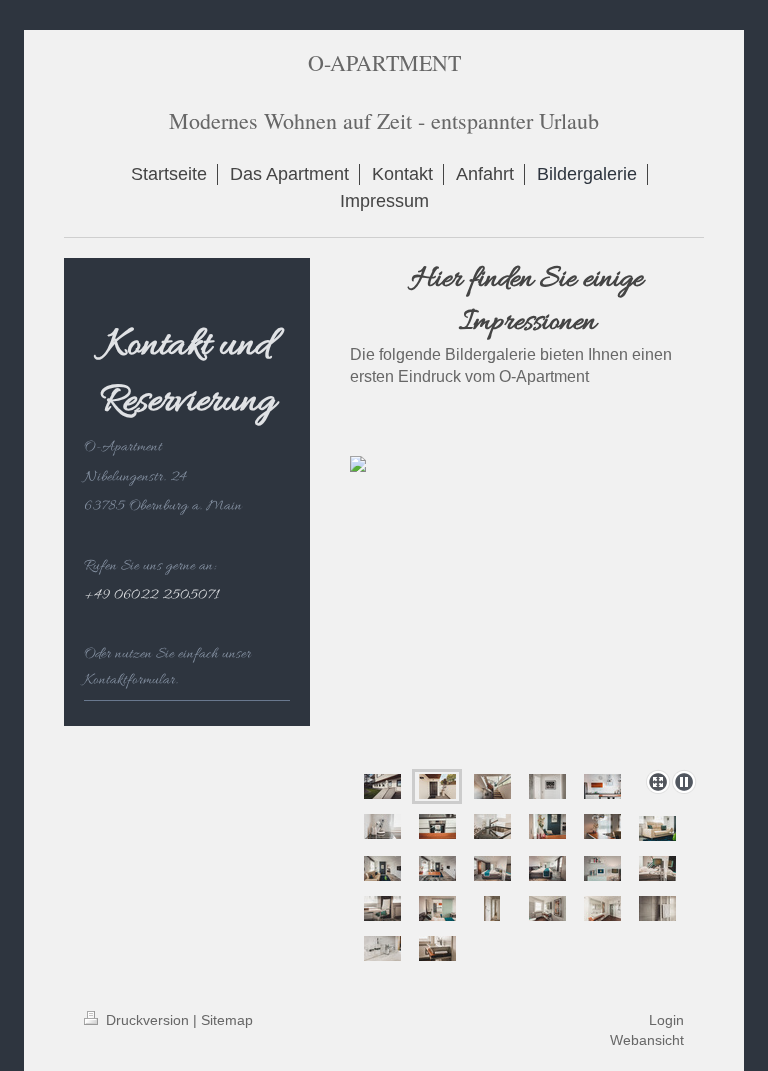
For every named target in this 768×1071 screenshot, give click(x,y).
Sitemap (227, 1020)
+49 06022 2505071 (151, 595)
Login (666, 1020)
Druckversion (147, 1020)
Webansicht (647, 1040)
